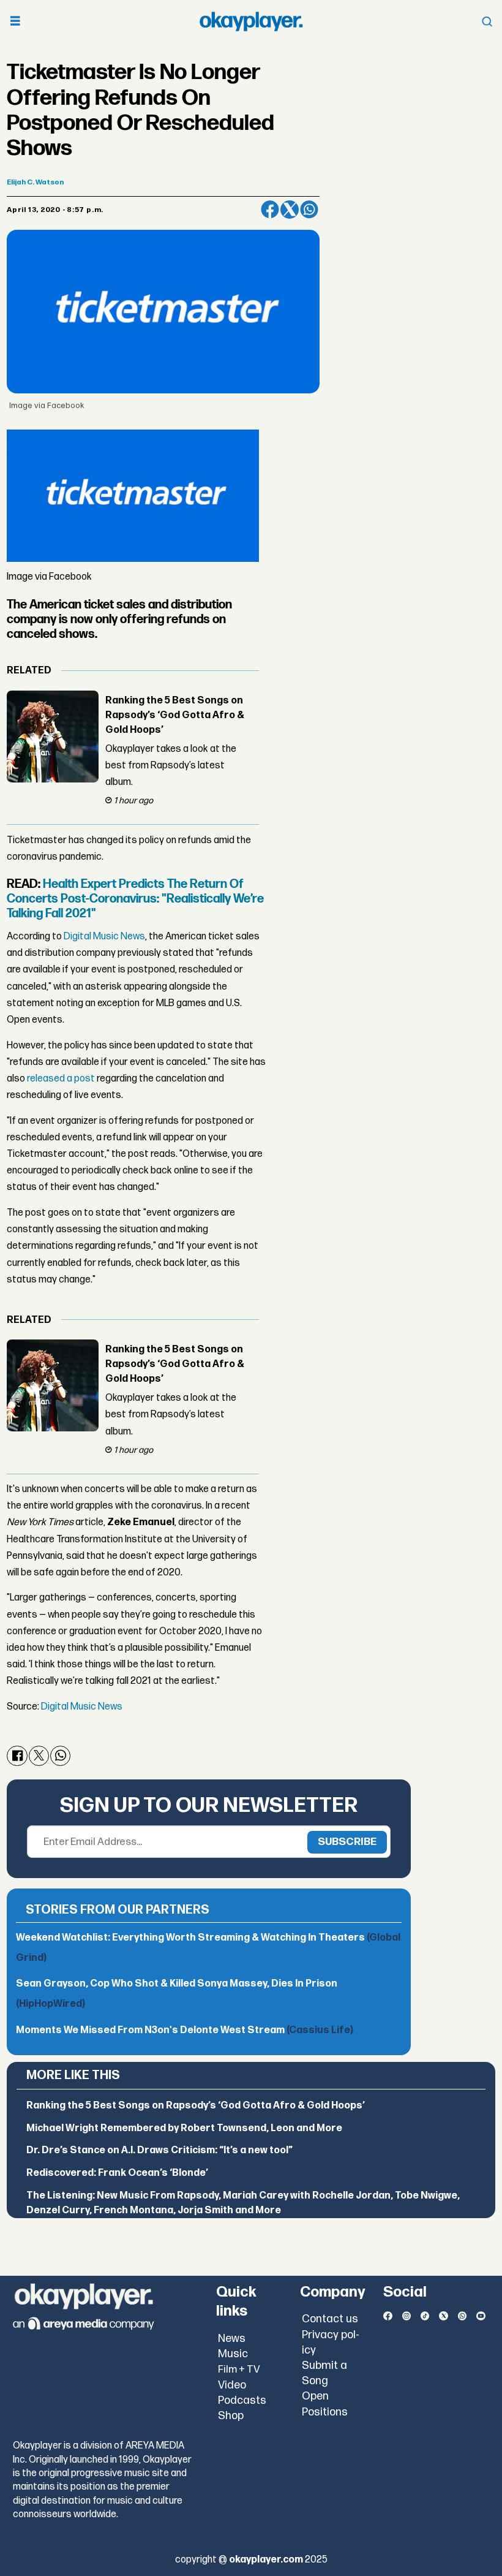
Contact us (330, 2319)
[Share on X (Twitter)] (290, 210)
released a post (61, 1079)
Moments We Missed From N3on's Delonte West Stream (185, 2030)
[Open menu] (15, 22)
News (232, 2339)
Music (233, 2354)
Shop (231, 2416)
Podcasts (242, 2400)
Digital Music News (104, 937)
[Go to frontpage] (251, 21)
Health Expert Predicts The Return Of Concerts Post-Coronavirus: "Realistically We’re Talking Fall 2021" (135, 899)
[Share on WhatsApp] (309, 210)
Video (232, 2385)
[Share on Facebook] (270, 210)
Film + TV (239, 2370)
